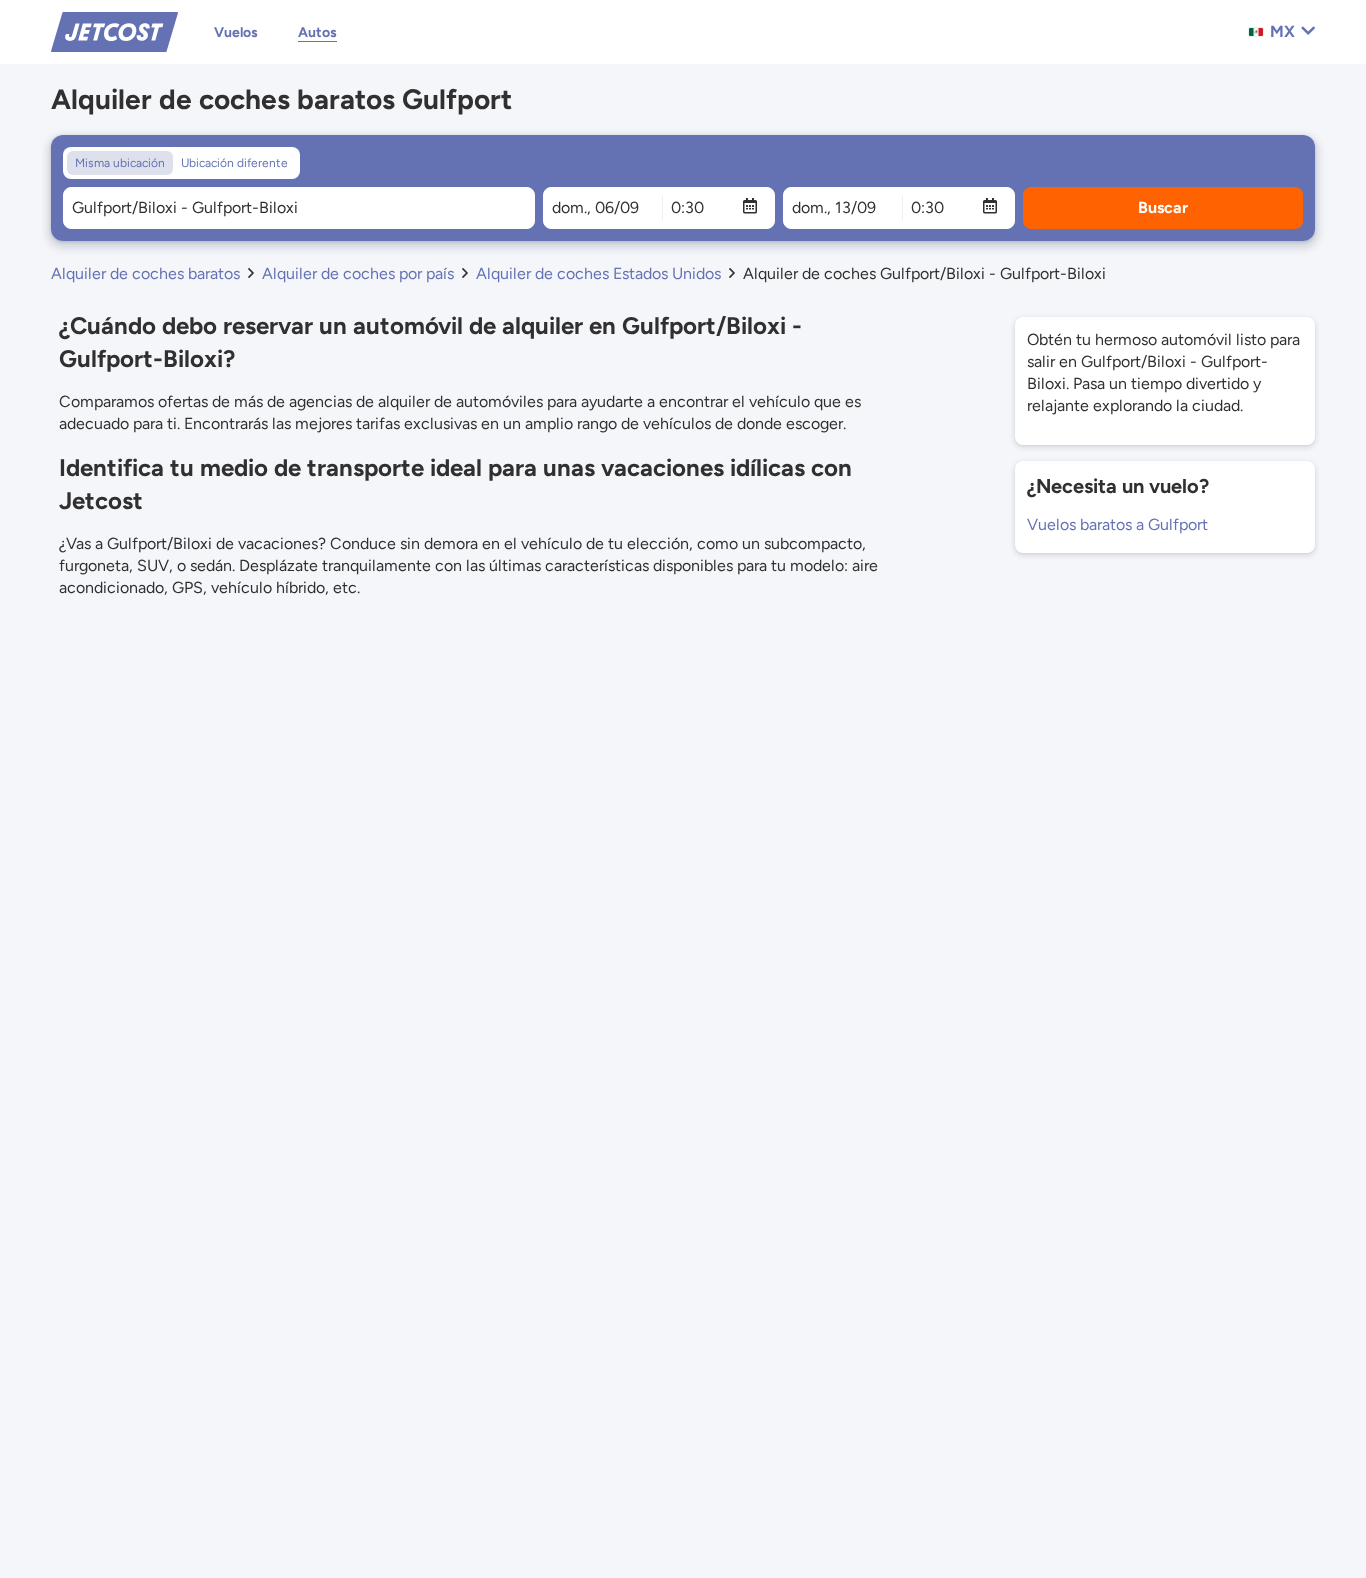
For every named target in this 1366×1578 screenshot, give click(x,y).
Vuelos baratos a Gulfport (1117, 524)
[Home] (114, 30)
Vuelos (236, 32)
